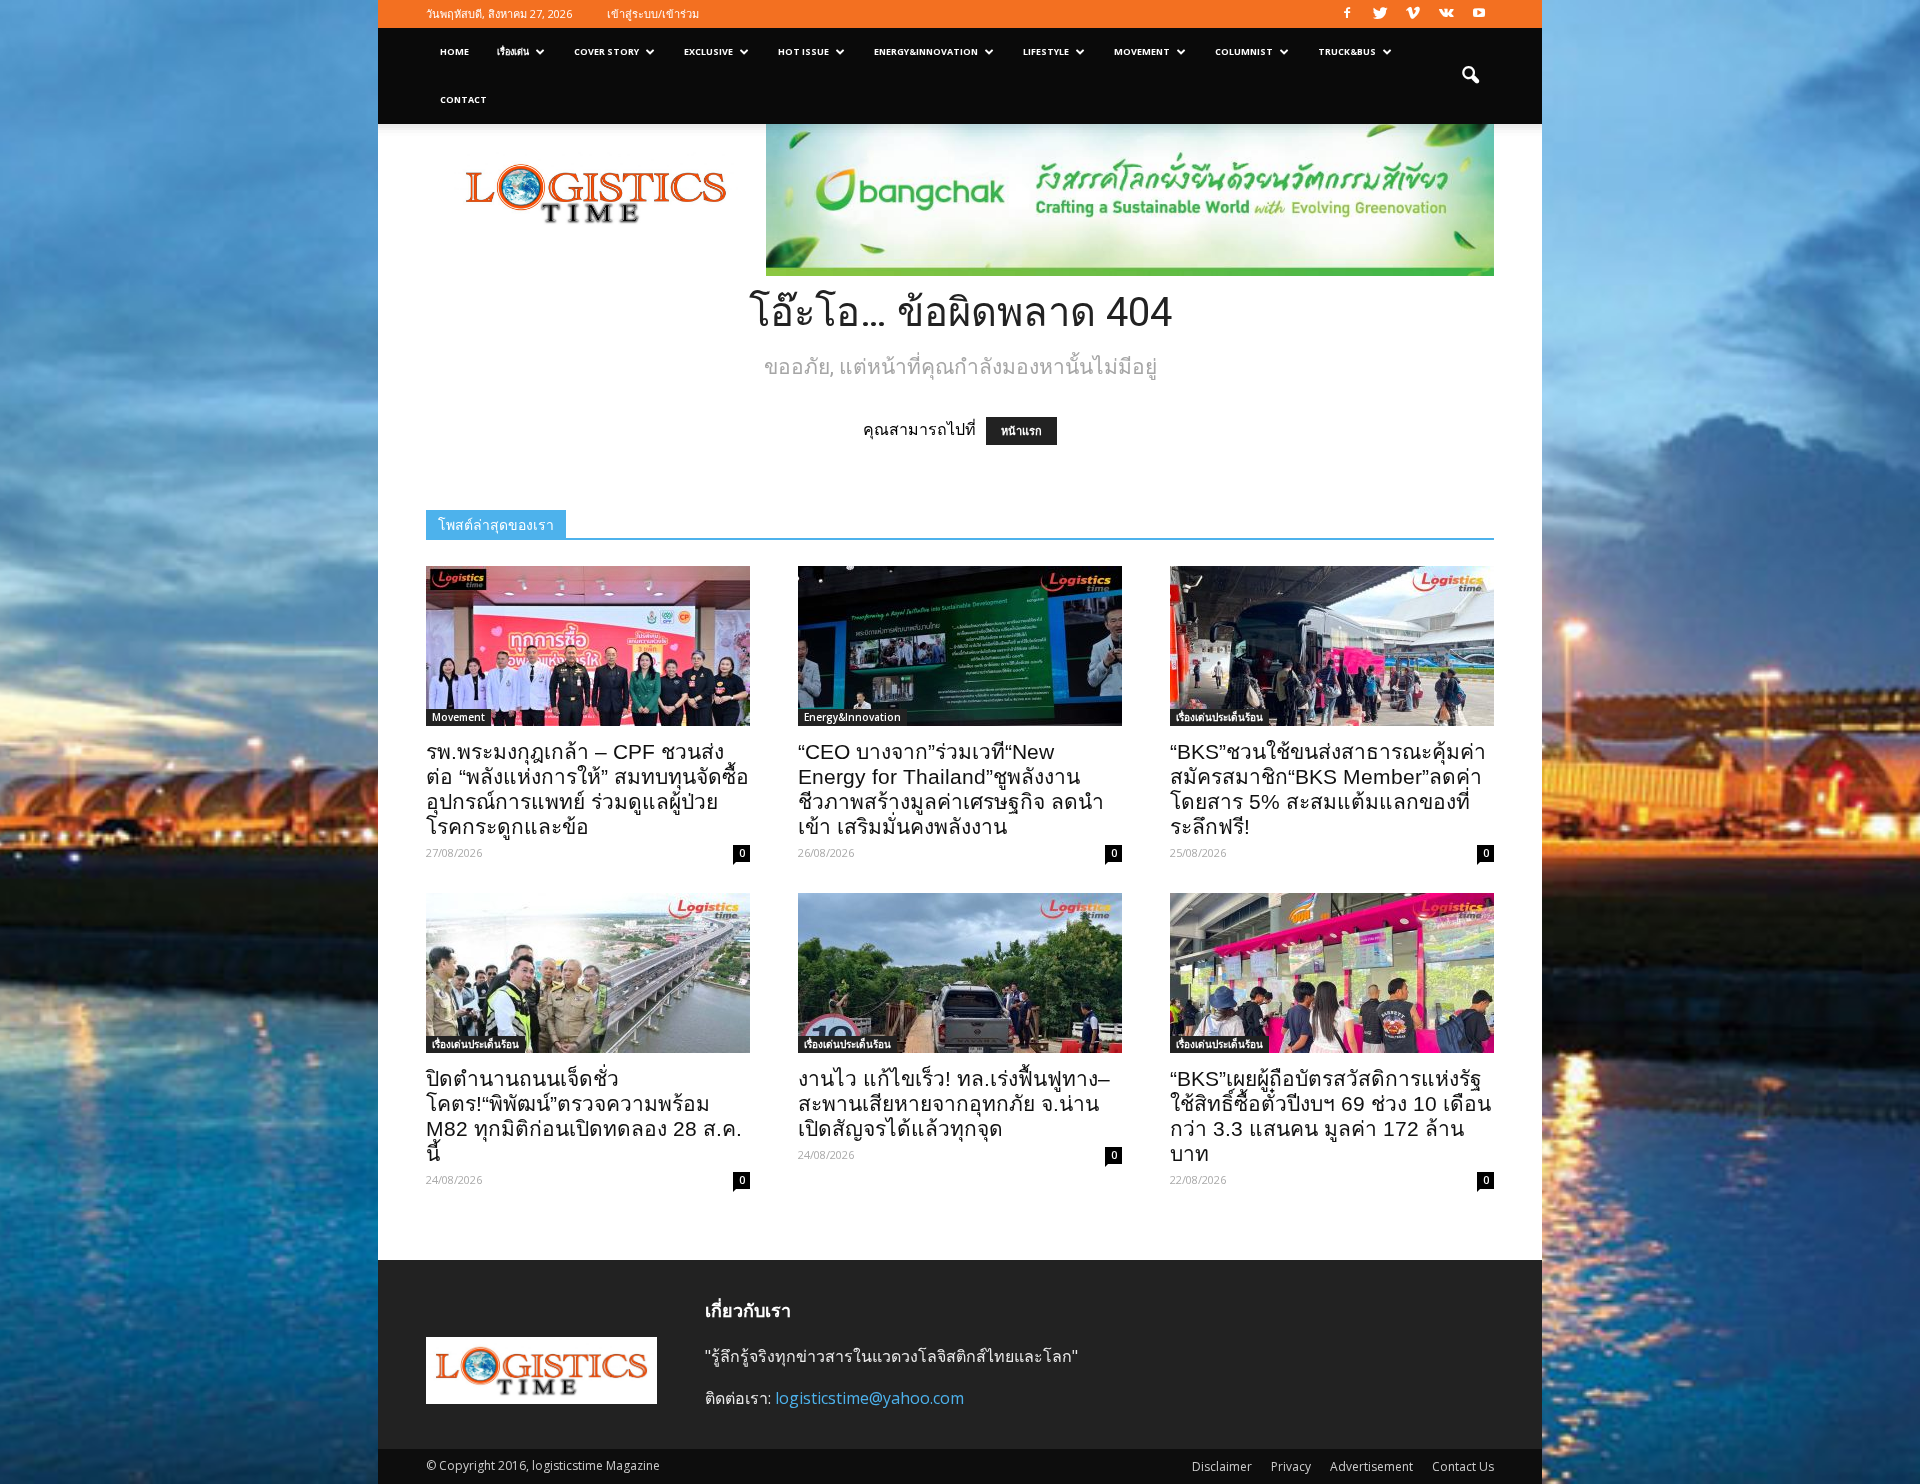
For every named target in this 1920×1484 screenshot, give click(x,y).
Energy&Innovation (926, 51)
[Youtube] (1479, 14)
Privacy (1291, 1466)
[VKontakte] (1446, 14)
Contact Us (1463, 1466)
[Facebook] (1347, 14)
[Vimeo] (1413, 14)
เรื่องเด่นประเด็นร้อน (1219, 717)
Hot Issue (803, 51)
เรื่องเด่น (513, 51)
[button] (1470, 76)
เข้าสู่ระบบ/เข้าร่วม (653, 13)
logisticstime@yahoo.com (869, 1398)
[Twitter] (1380, 14)
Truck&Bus (1347, 51)
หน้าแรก (1021, 431)
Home (454, 51)
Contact (463, 99)
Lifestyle (1046, 51)
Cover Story (606, 51)
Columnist (1244, 51)
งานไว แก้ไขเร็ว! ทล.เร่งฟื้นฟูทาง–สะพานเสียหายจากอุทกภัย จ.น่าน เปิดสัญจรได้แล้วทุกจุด (954, 1103)
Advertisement (1371, 1466)
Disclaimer (1222, 1466)
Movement (1142, 51)
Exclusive (708, 51)
